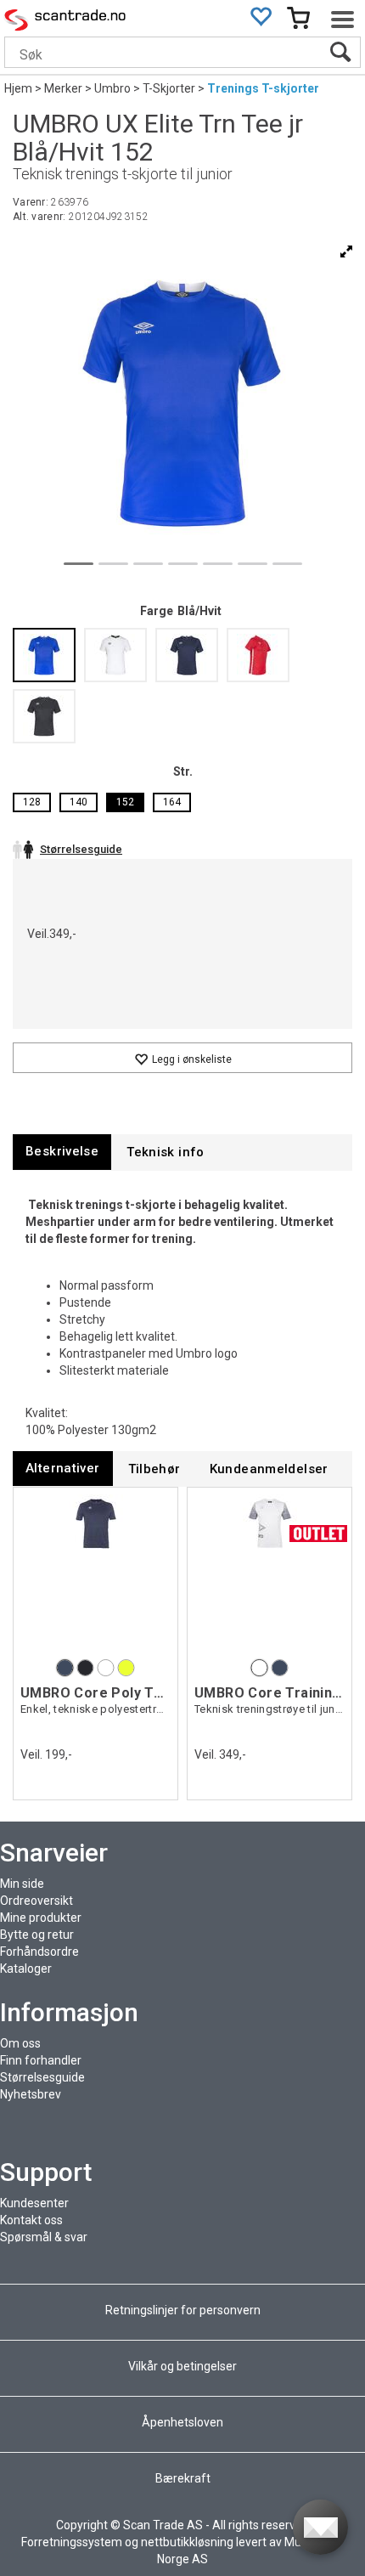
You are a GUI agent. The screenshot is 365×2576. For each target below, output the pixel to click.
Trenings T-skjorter (263, 88)
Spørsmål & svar (44, 2237)
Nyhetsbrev (31, 2094)
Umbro (112, 88)
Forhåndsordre (39, 1952)
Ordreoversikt (36, 1901)
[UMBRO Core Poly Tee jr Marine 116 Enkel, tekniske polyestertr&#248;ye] (95, 1575)
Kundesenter (34, 2203)
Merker (63, 88)
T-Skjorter (169, 88)
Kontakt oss (31, 2220)
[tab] (62, 1152)
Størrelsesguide (42, 2077)
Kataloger (26, 1969)
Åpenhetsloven (182, 2422)
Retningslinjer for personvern (184, 2310)
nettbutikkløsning (187, 2542)
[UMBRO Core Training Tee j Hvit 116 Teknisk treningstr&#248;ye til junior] (270, 1575)
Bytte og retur (37, 1935)
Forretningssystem (72, 2542)
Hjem (18, 88)
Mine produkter (41, 1918)
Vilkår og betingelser (182, 2366)
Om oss (20, 2043)
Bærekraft (183, 2478)
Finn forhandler (41, 2060)
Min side (22, 1884)
